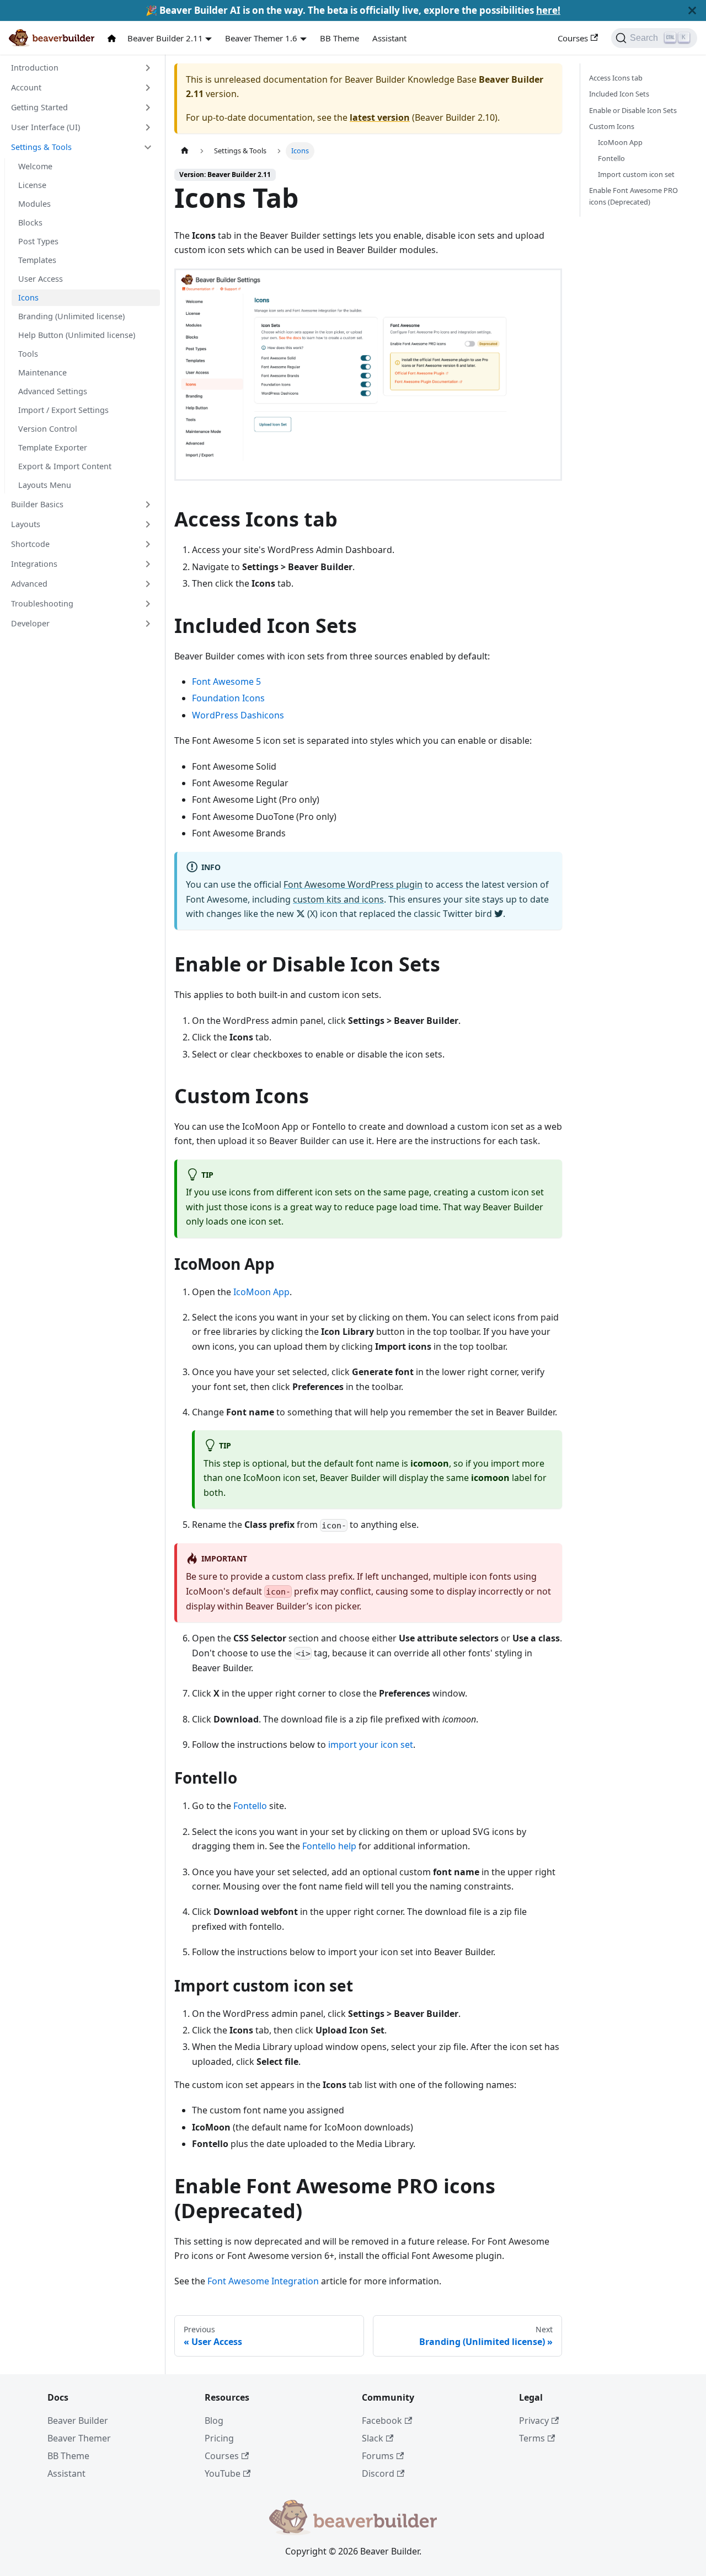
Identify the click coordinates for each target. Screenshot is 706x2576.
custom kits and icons (338, 899)
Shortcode (30, 544)
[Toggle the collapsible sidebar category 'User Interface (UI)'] (148, 127)
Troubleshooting (42, 603)
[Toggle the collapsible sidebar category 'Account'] (148, 88)
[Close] (692, 10)
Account (26, 87)
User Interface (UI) (46, 127)
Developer (30, 623)
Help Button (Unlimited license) (77, 335)
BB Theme (339, 38)
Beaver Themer (79, 2438)
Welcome (35, 166)
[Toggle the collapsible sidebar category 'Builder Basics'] (148, 505)
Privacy (534, 2421)
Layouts (26, 524)
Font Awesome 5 (226, 681)
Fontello (250, 1806)
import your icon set (371, 1745)
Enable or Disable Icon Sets (633, 110)
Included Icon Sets (619, 94)
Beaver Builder (78, 2421)
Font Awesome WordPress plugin (353, 884)
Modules (34, 204)
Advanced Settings (53, 391)
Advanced (29, 584)
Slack (373, 2438)
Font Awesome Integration (263, 2281)
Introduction (35, 68)
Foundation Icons (228, 698)
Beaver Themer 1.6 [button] (261, 38)
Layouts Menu (45, 485)
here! (548, 10)
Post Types (38, 241)
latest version (380, 117)
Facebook (382, 2421)
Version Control (48, 429)
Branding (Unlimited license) (71, 316)
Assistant (389, 38)
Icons (28, 297)
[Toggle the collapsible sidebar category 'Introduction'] (148, 68)
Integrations (34, 564)
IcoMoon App (261, 1292)
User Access (41, 279)
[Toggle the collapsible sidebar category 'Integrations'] (148, 564)
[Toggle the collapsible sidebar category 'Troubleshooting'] (148, 604)
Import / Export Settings (63, 410)
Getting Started (39, 107)
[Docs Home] (114, 38)
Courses (573, 38)
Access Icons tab (616, 78)
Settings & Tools (41, 147)
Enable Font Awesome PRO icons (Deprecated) (633, 196)
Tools (28, 354)
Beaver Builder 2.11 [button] (165, 38)
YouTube (223, 2473)
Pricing (219, 2438)
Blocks (30, 222)
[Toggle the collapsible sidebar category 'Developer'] (148, 624)
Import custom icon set (636, 174)
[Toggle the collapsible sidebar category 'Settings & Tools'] (148, 147)
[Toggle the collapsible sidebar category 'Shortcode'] (148, 544)
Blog (214, 2421)
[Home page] (185, 151)
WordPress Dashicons (238, 715)
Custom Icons (612, 126)
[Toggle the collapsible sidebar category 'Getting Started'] (148, 108)
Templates (37, 260)
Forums (378, 2456)
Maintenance (42, 372)
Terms (532, 2438)
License (32, 185)
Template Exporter (53, 447)
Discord (378, 2473)
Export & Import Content (65, 466)
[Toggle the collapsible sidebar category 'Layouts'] (148, 524)
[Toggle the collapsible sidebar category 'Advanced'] (148, 584)
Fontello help (329, 1846)
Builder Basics (37, 504)
